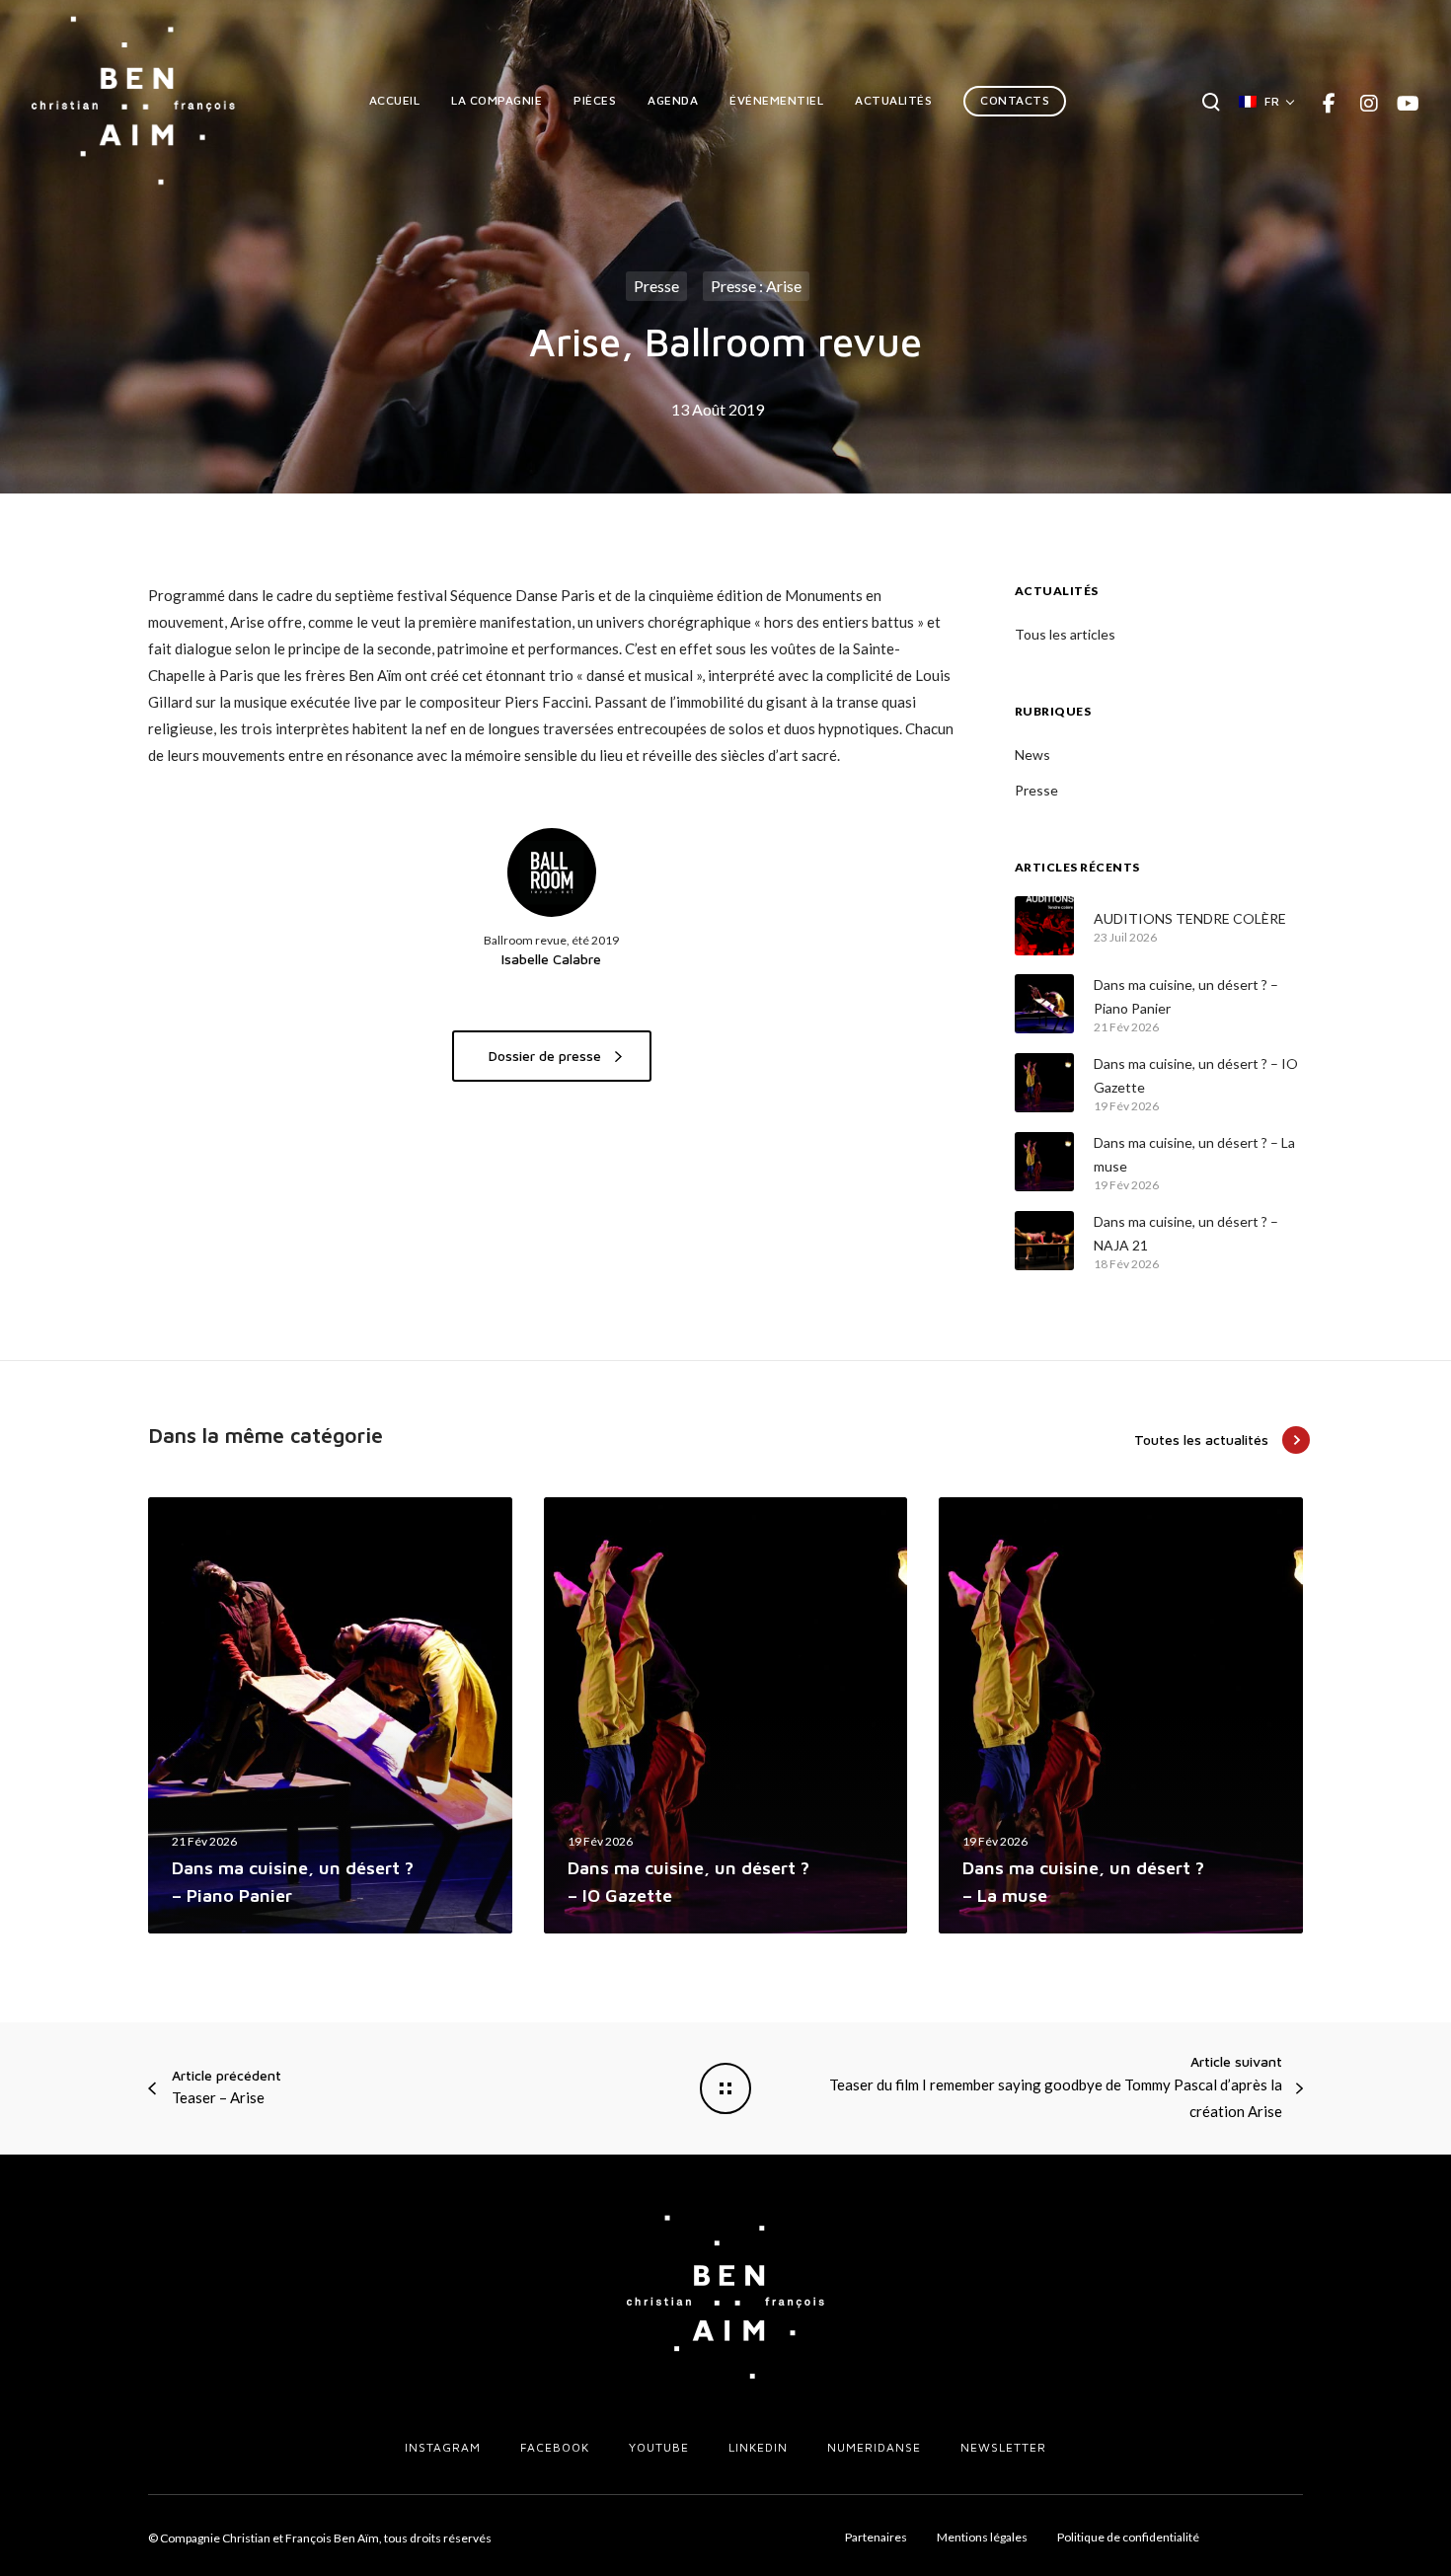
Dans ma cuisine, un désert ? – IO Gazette (1196, 1075)
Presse (656, 286)
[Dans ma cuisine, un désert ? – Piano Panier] (1044, 1004)
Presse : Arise (756, 286)
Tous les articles (1065, 634)
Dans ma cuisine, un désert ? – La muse (1194, 1154)
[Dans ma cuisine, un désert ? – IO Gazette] (1044, 1083)
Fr (1272, 102)
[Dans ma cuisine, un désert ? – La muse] (1044, 1162)
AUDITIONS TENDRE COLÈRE (1190, 918)
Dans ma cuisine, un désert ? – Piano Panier (1186, 996)
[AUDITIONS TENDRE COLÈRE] (1044, 926)
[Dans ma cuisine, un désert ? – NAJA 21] (1044, 1241)
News (1032, 755)
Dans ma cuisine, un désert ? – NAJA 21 (1186, 1233)
